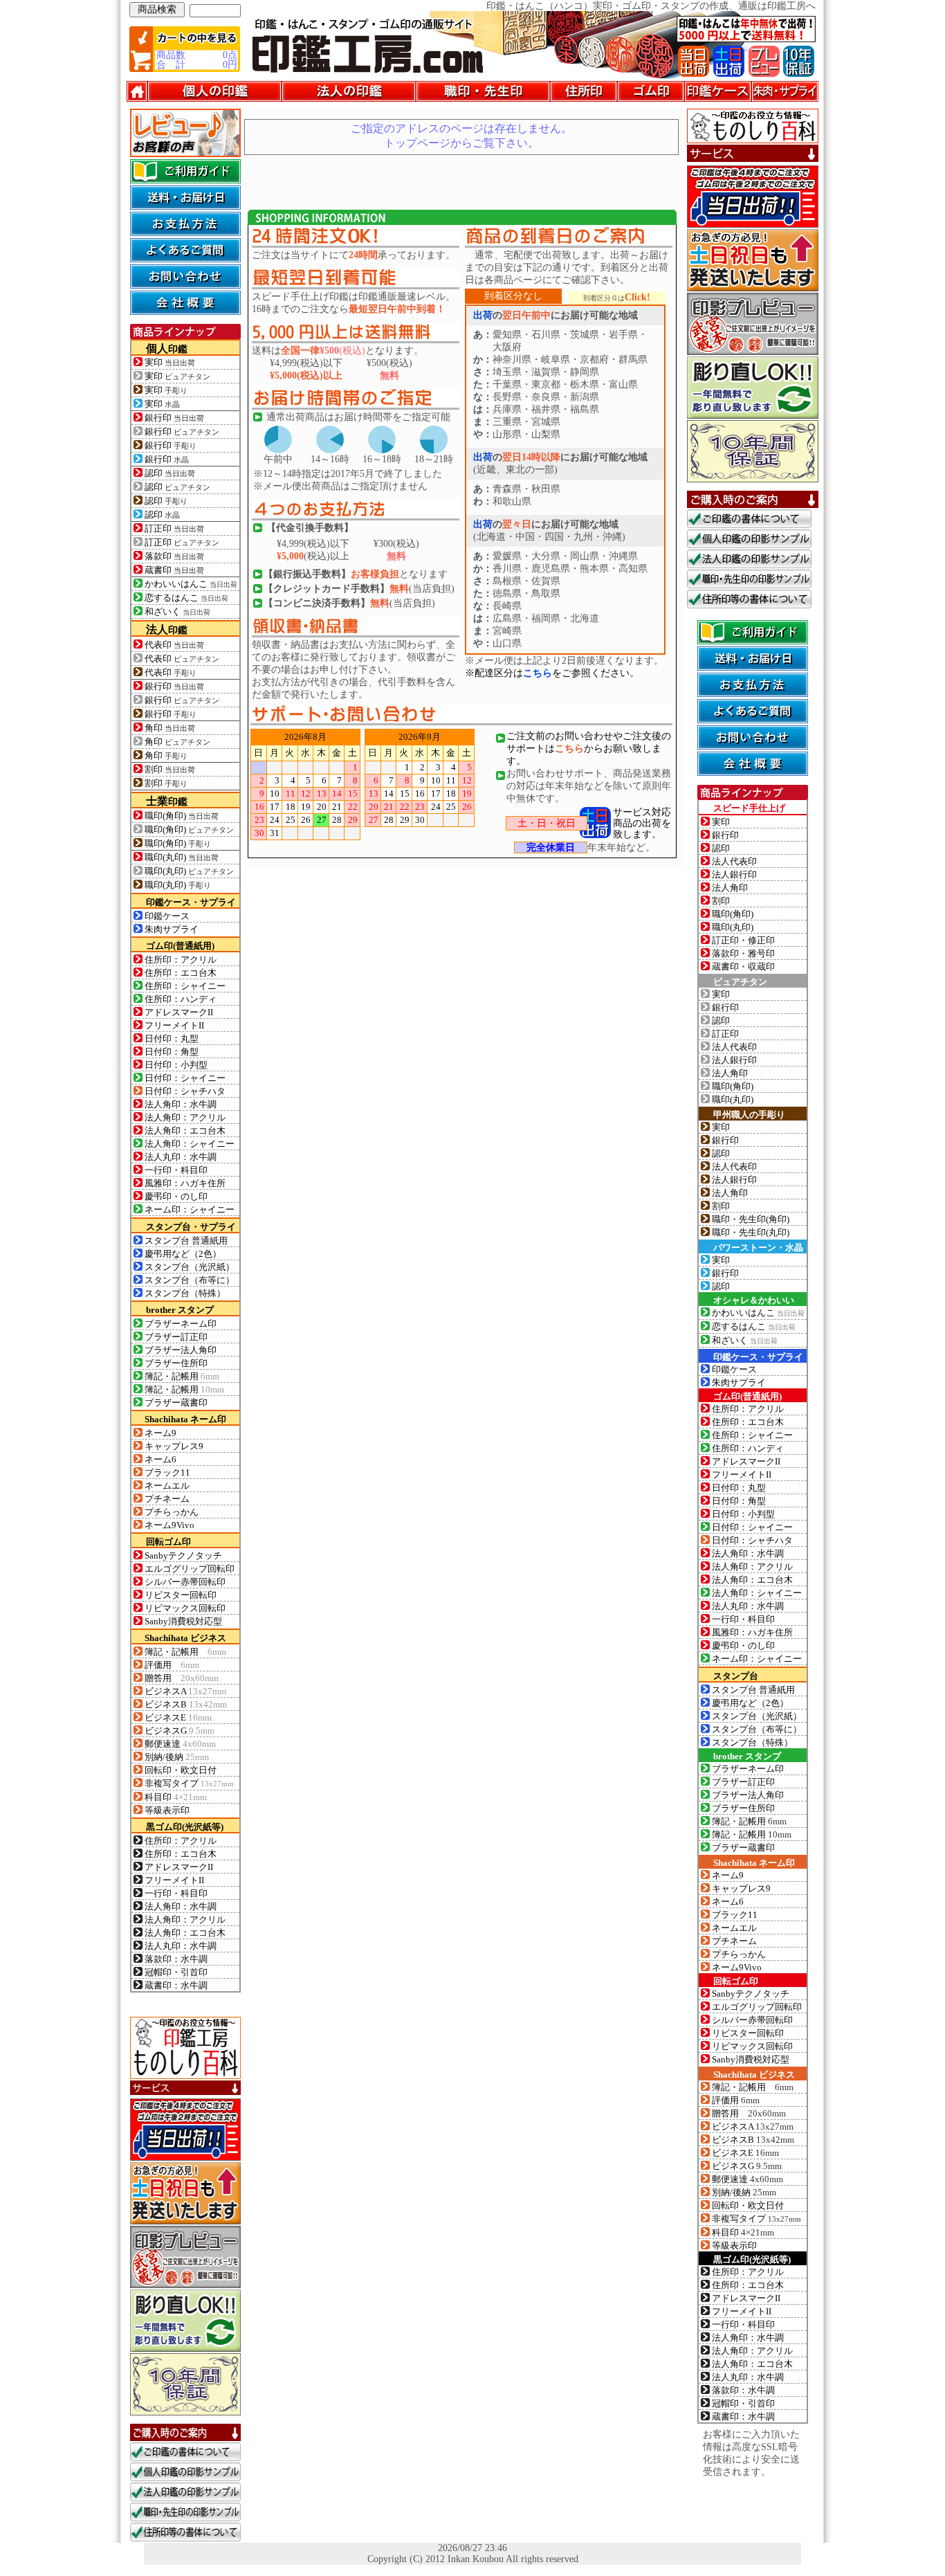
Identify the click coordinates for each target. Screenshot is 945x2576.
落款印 (174, 556)
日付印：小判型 (176, 1065)
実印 (170, 363)
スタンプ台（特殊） (185, 1293)
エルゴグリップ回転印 (190, 1569)
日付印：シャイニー (185, 1078)
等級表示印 (167, 1810)
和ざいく (177, 612)
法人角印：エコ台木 (185, 1131)
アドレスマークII (179, 1012)
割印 (170, 770)
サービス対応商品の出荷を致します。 (642, 823)
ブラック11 (167, 1472)
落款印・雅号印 (743, 953)
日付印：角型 (172, 1052)
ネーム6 (160, 1459)
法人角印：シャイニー (190, 1144)
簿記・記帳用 (182, 1376)
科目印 (176, 1797)
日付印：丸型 (172, 1038)
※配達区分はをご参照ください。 (552, 673)
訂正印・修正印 (743, 940)
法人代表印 (734, 861)
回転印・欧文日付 (181, 1770)
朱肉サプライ (172, 929)
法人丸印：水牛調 (181, 1157)
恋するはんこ (186, 598)
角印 (170, 728)
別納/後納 (177, 1757)
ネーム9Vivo (169, 1525)
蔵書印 (174, 570)
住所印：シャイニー (185, 986)
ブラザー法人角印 (181, 1350)
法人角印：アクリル (185, 1117)
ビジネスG (180, 1731)
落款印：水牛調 (176, 1959)
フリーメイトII (174, 1025)
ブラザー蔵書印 (176, 1403)
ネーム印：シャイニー (190, 1209)
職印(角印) (182, 816)
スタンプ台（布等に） (190, 1280)
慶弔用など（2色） (183, 1254)
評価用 (172, 1665)
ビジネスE (178, 1717)
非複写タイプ (189, 1784)
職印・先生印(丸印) (751, 1232)
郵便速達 (180, 1744)
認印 (170, 473)
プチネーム (167, 1499)
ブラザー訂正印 (176, 1337)
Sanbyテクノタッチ (183, 1555)
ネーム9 (160, 1433)
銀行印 (174, 418)
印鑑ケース (167, 916)
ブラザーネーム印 (181, 1324)
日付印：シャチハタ (185, 1091)
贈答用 (182, 1678)
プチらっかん (172, 1512)
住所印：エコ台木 (181, 973)
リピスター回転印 (181, 1595)
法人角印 (730, 888)
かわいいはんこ (191, 584)
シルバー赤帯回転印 (185, 1582)
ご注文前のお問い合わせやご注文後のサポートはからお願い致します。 (589, 749)
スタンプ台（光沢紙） (190, 1267)
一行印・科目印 (176, 1170)
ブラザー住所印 (176, 1363)
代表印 (174, 645)
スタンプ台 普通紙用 (186, 1241)
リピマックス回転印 (185, 1608)
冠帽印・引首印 (176, 1972)
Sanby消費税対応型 (183, 1621)
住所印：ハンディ (181, 999)
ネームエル (167, 1486)
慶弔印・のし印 (176, 1196)
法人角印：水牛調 (181, 1104)
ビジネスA (185, 1691)
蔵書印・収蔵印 (743, 967)
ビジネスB (186, 1704)
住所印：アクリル (181, 960)
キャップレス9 (174, 1446)
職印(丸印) (182, 858)
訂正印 (174, 529)
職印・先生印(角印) (751, 1219)
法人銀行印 (734, 874)
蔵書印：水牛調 (176, 1985)
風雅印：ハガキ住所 (185, 1183)
